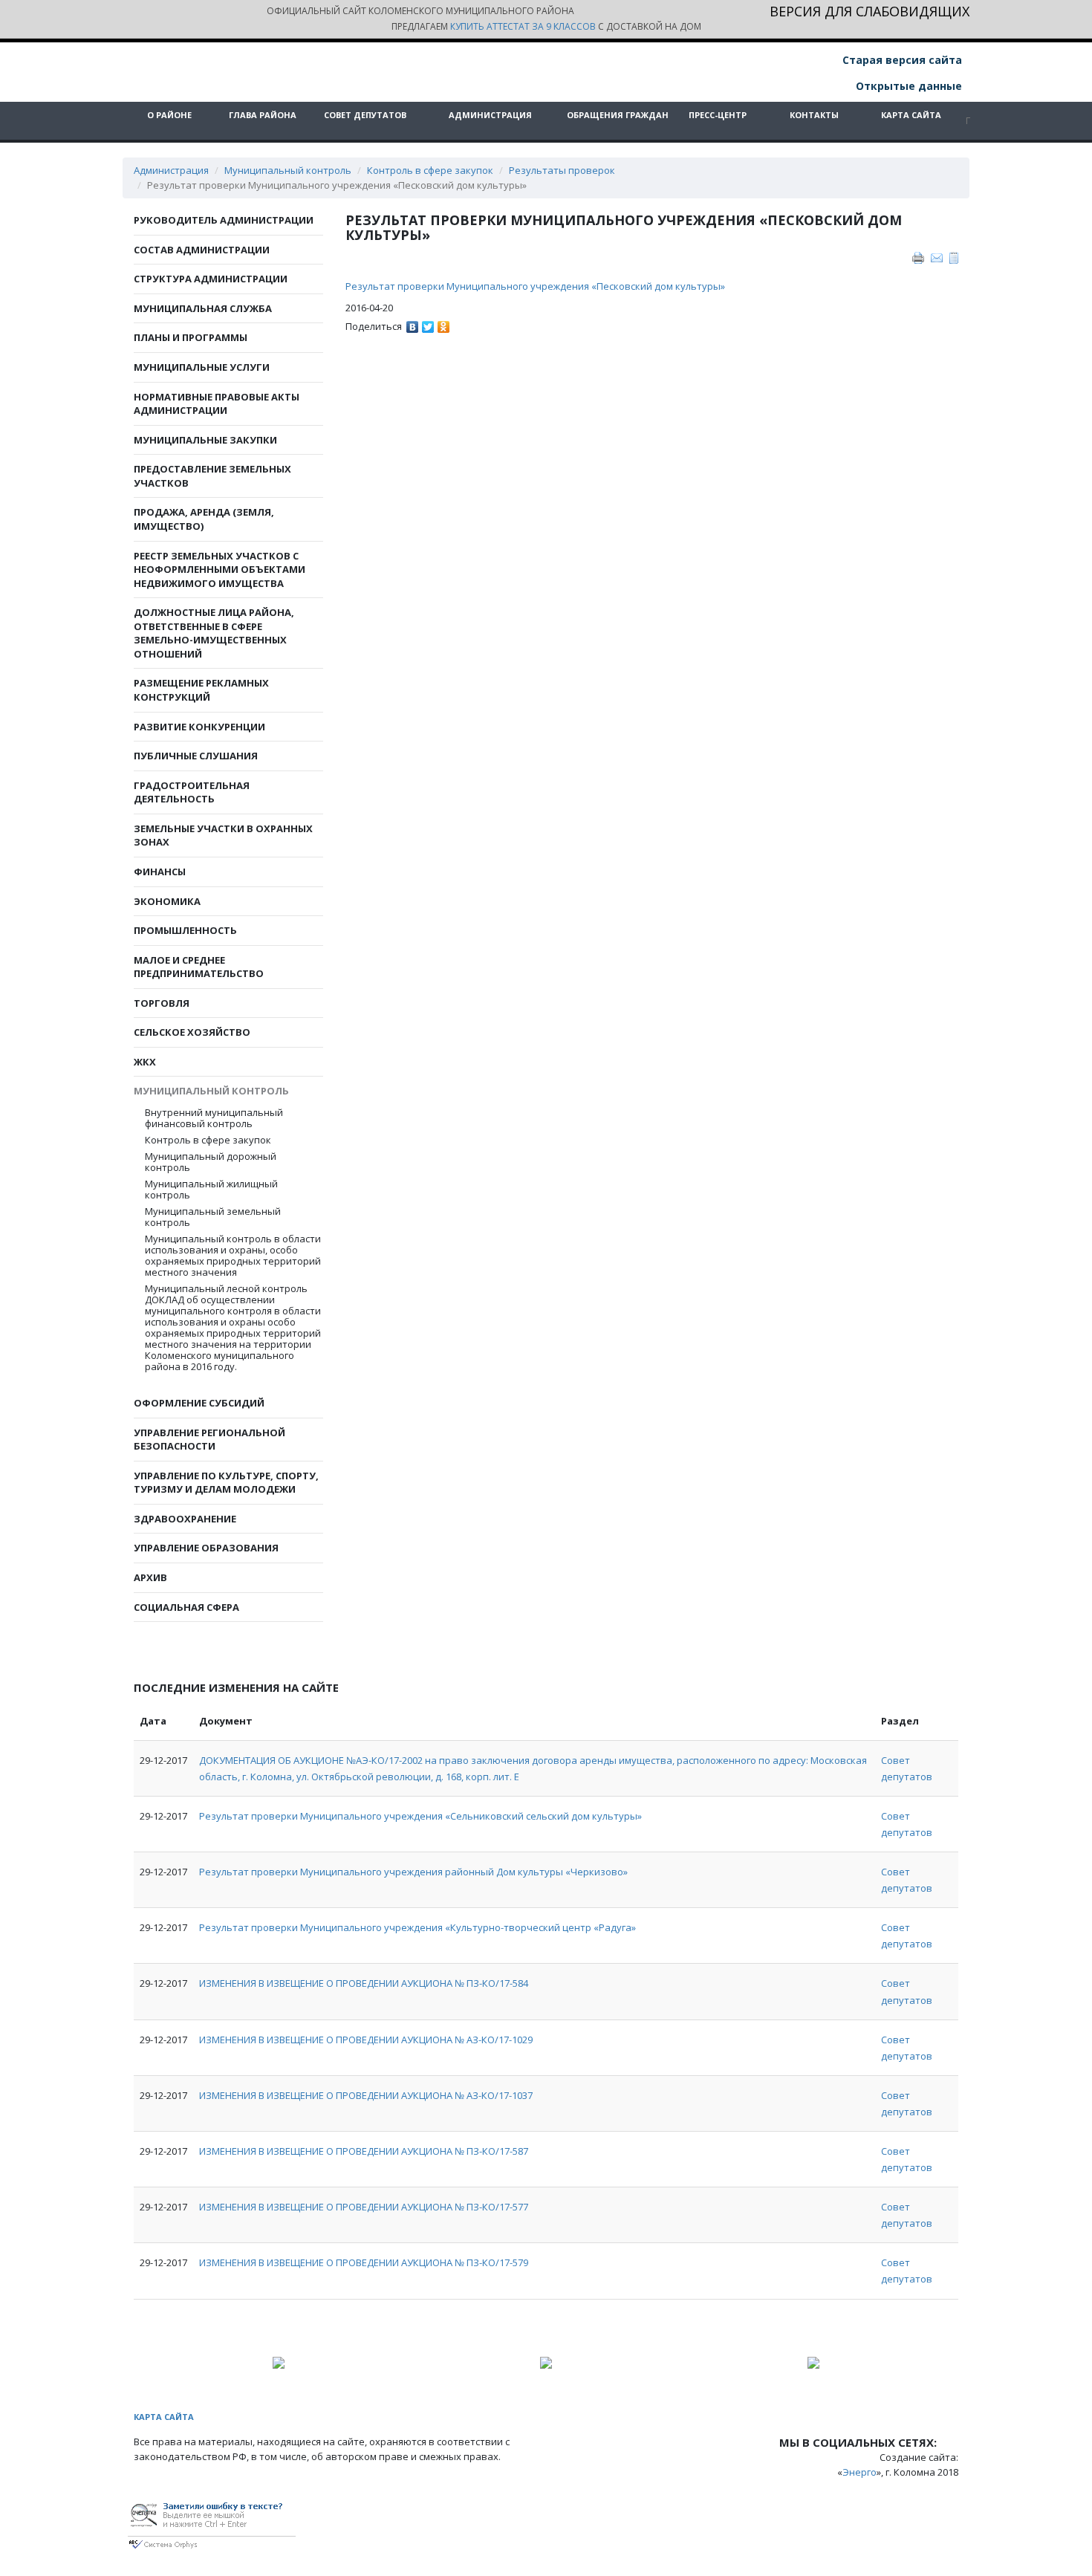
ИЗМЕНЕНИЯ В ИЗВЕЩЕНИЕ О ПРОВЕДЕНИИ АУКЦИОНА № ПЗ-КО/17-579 (364, 2262)
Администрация (490, 115)
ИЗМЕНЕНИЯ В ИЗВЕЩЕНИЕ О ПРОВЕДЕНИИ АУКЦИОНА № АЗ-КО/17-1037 (366, 2095)
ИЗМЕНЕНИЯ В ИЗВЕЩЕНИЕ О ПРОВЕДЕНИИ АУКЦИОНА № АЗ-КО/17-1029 (366, 2040)
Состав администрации (202, 250)
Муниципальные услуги (202, 367)
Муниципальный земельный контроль (213, 1217)
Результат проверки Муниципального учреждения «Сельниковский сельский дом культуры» (420, 1816)
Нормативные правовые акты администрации (217, 404)
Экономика (167, 901)
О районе (169, 115)
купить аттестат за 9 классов (523, 26)
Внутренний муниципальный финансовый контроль (214, 1118)
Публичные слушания (196, 756)
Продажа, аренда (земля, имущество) (204, 519)
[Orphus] (212, 2523)
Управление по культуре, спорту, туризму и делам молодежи (226, 1483)
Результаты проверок (562, 170)
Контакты (814, 115)
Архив (150, 1577)
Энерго (859, 2472)
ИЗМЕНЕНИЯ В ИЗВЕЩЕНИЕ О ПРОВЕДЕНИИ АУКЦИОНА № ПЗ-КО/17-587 (364, 2151)
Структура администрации (211, 279)
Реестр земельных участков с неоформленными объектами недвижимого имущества (220, 570)
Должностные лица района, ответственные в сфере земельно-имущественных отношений (214, 633)
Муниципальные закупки (205, 440)
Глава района (263, 115)
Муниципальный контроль (288, 170)
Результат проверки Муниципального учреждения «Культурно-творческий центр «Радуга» (417, 1927)
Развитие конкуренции (199, 727)
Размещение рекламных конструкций (201, 690)
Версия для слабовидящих (870, 12)
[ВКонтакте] (413, 323)
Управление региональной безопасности (209, 1440)
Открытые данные (907, 86)
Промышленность (185, 930)
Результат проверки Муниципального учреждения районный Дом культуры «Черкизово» (413, 1872)
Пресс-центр (718, 115)
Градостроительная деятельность (192, 792)
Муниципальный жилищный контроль (211, 1190)
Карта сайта (911, 115)
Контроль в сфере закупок (430, 170)
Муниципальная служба (203, 308)
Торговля (162, 1003)
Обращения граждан (618, 115)
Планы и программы (191, 337)
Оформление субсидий (199, 1403)
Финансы (160, 872)
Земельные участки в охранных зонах (223, 836)
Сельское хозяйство (192, 1032)
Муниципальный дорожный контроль (211, 1162)
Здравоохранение (185, 1519)
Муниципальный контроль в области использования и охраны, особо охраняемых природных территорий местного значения (233, 1256)
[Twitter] (428, 323)
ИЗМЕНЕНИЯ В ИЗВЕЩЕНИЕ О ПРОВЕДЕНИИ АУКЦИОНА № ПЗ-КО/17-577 (364, 2207)
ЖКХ (145, 1062)
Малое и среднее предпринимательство (199, 967)
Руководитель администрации (224, 220)
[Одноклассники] (444, 323)
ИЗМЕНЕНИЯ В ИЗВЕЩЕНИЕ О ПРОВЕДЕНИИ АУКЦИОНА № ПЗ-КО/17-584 (364, 1983)
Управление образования (206, 1548)
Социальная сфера (186, 1607)
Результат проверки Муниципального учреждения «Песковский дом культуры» (536, 286)
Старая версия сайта (901, 60)
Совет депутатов (365, 115)
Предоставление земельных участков (212, 476)
